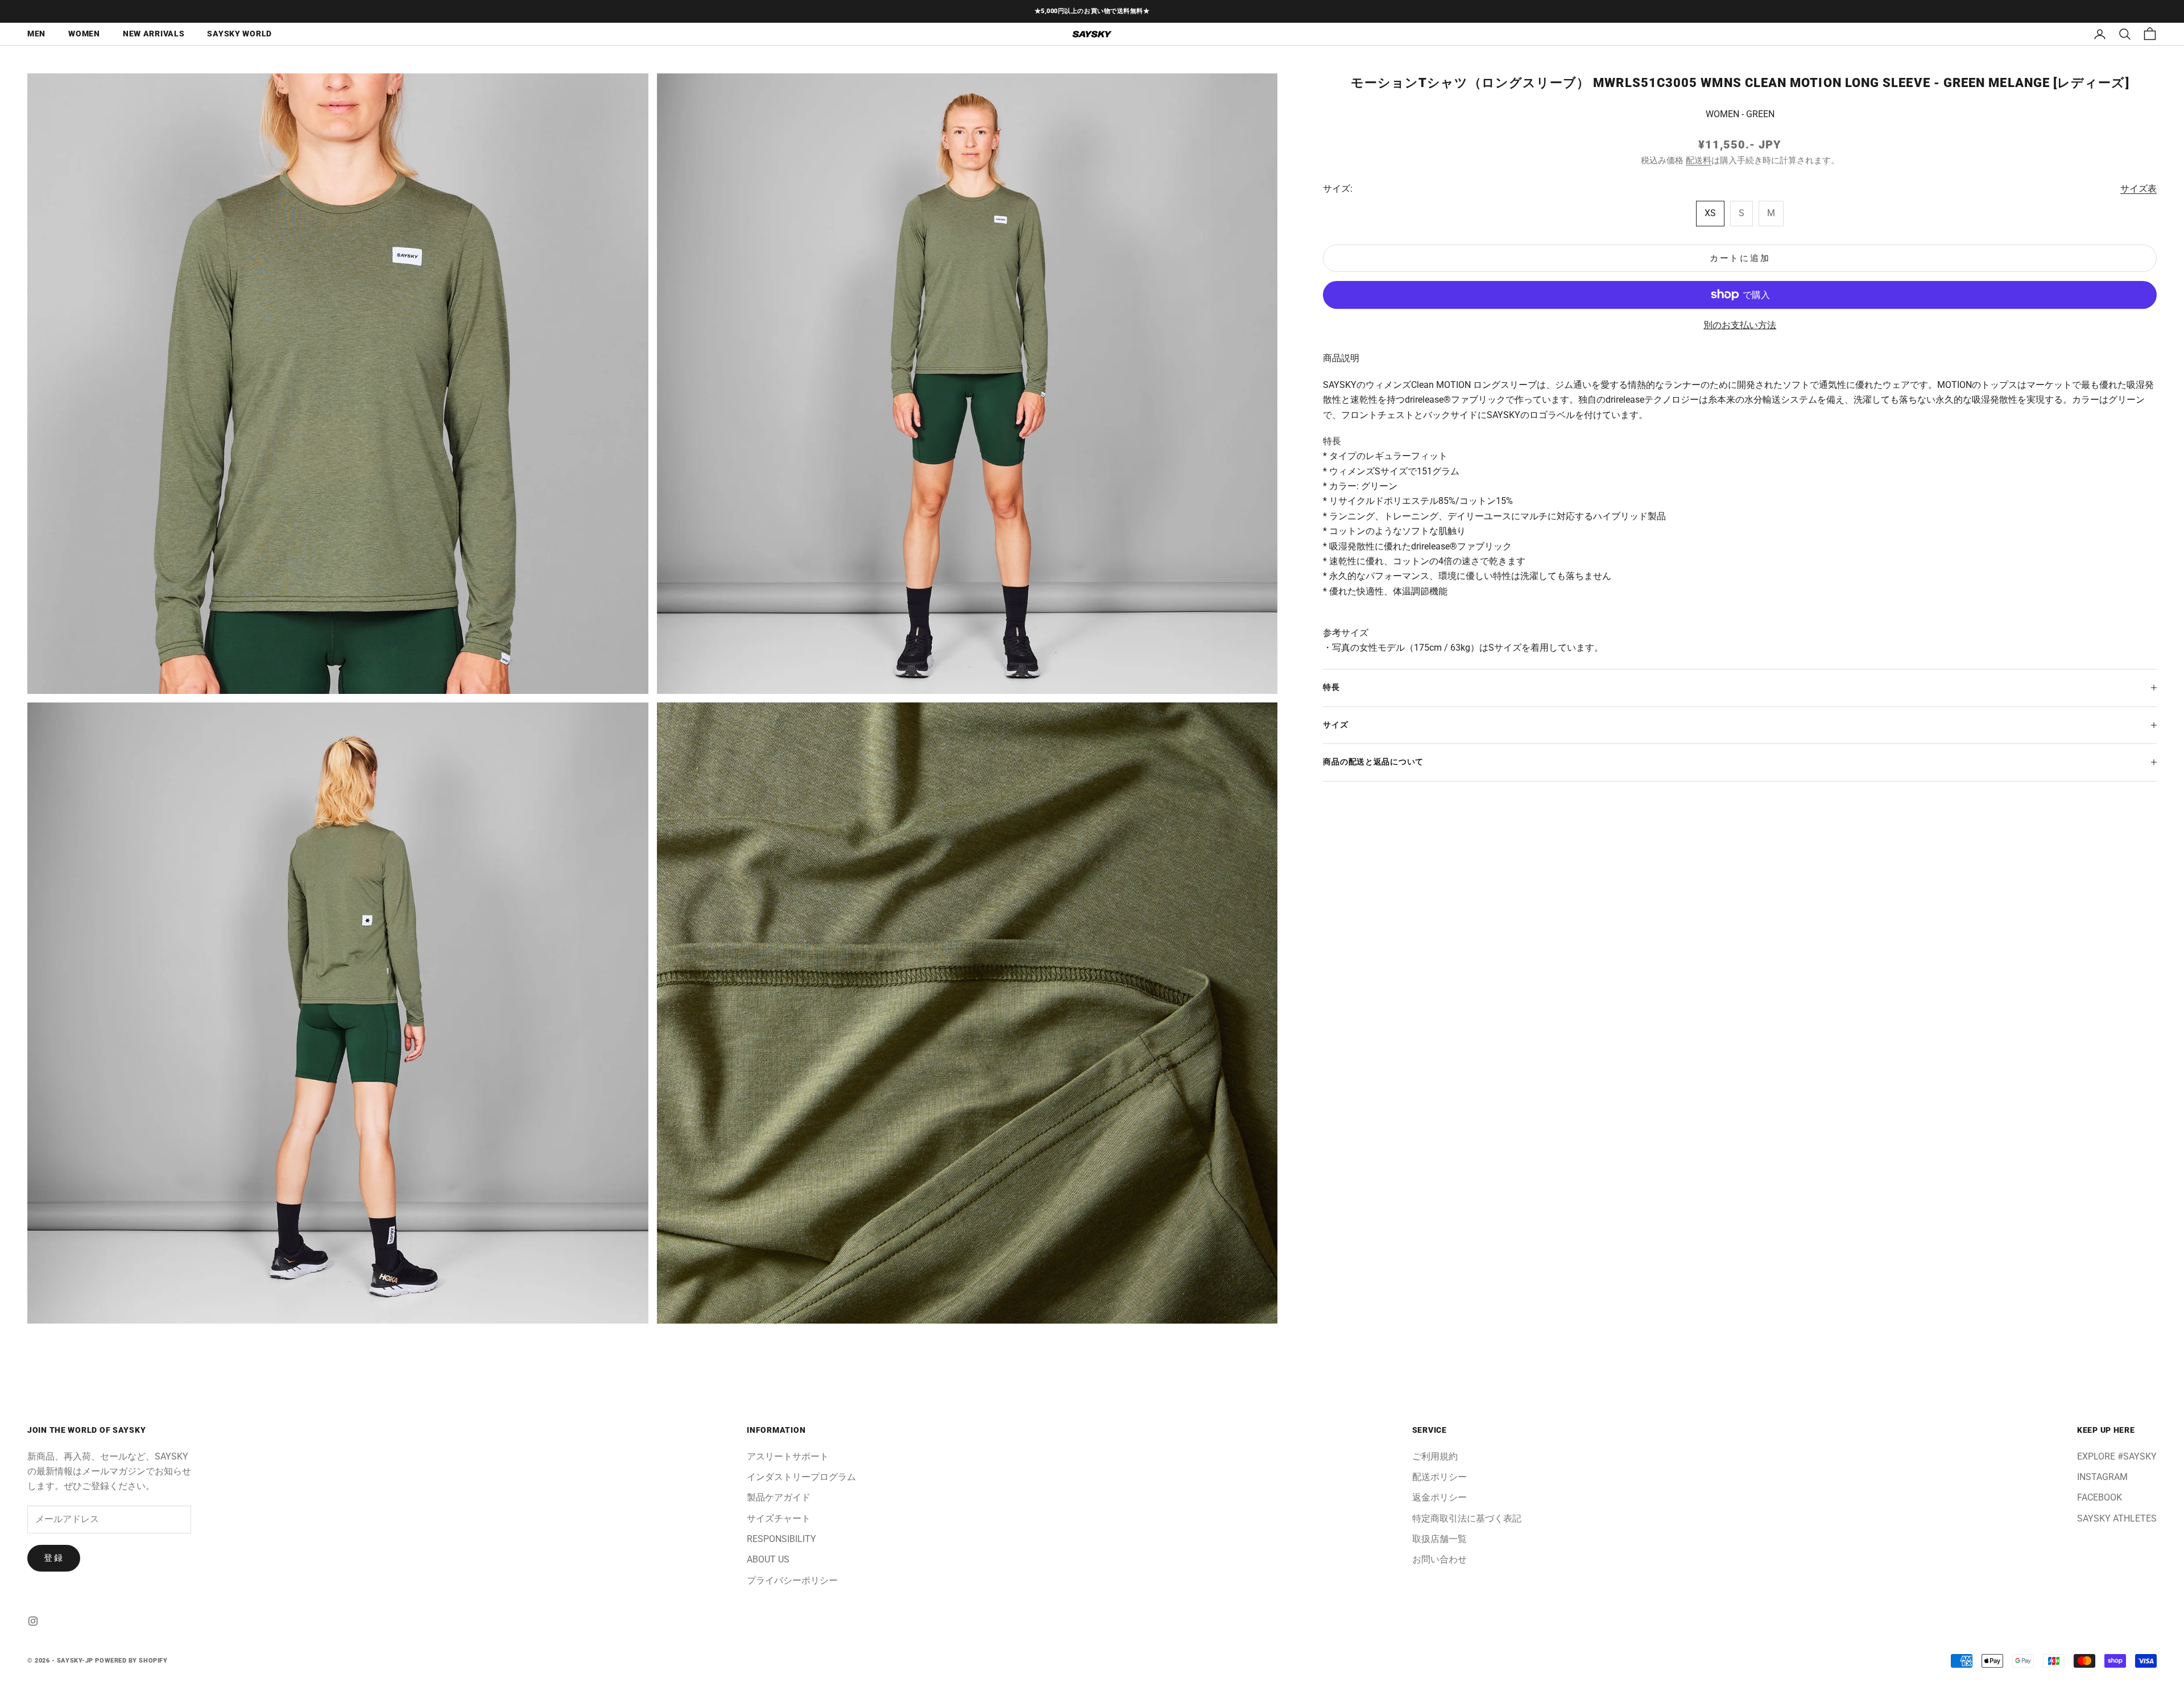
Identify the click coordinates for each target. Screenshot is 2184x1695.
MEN (36, 34)
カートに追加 (1740, 258)
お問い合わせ (1440, 1559)
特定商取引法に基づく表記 (1467, 1518)
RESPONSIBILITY (781, 1539)
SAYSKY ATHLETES (2117, 1518)
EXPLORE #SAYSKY (2117, 1456)
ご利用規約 (1435, 1456)
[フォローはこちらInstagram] (33, 1621)
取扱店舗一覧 (1440, 1539)
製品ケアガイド (779, 1497)
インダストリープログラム (801, 1477)
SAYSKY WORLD (239, 34)
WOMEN (84, 34)
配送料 (1699, 160)
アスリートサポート (788, 1456)
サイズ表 (2138, 188)
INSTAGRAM (2102, 1477)
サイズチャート (779, 1518)
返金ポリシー (1440, 1497)
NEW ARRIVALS (154, 34)
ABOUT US (768, 1559)
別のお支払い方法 (1740, 325)
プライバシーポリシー (792, 1580)
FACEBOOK (2100, 1497)
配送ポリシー (1440, 1477)
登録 (54, 1558)
